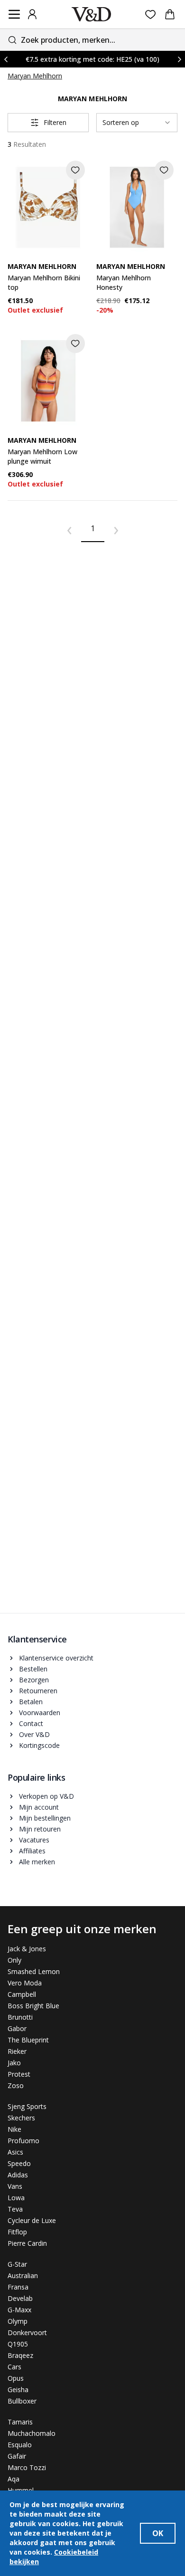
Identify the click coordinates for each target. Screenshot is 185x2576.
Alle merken (37, 1862)
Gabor (17, 2028)
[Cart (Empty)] (170, 14)
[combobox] (92, 40)
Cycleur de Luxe (32, 2220)
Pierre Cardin (27, 2243)
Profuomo (23, 2141)
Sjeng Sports (27, 2106)
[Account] (32, 14)
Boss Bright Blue (33, 2006)
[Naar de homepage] (92, 14)
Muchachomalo (32, 2433)
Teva (15, 2209)
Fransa (18, 2287)
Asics (15, 2152)
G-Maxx (19, 2310)
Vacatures (34, 1840)
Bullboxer (22, 2401)
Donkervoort (27, 2333)
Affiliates (32, 1851)
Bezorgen (34, 1680)
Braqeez (20, 2355)
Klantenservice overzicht (56, 1658)
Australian (23, 2275)
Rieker (17, 2051)
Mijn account (39, 1807)
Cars (14, 2367)
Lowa (16, 2198)
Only (14, 1960)
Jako (14, 2063)
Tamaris (20, 2422)
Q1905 (18, 2344)
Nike (14, 2129)
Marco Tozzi (27, 2467)
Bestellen (33, 1669)
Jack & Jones (27, 1949)
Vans (15, 2186)
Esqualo (20, 2445)
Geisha (18, 2390)
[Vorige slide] (6, 59)
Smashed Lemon (34, 1971)
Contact (31, 1723)
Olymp (18, 2321)
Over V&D (34, 1734)
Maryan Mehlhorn (35, 76)
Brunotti (20, 2017)
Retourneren (38, 1691)
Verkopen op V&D (46, 1796)
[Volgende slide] (179, 59)
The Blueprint (28, 2040)
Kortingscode (39, 1745)
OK (158, 2533)
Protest (19, 2074)
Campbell (22, 1994)
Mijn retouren (40, 1829)
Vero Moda (25, 1983)
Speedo (19, 2163)
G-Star (17, 2264)
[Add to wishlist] (75, 170)
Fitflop (17, 2232)
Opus (16, 2378)
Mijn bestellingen (45, 1818)
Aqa (14, 2479)
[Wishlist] (151, 14)
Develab (20, 2298)
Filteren (55, 122)
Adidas (18, 2175)
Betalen (31, 1702)
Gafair (17, 2456)
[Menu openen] (14, 14)
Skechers (21, 2118)
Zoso (16, 2085)
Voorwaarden (40, 1713)
